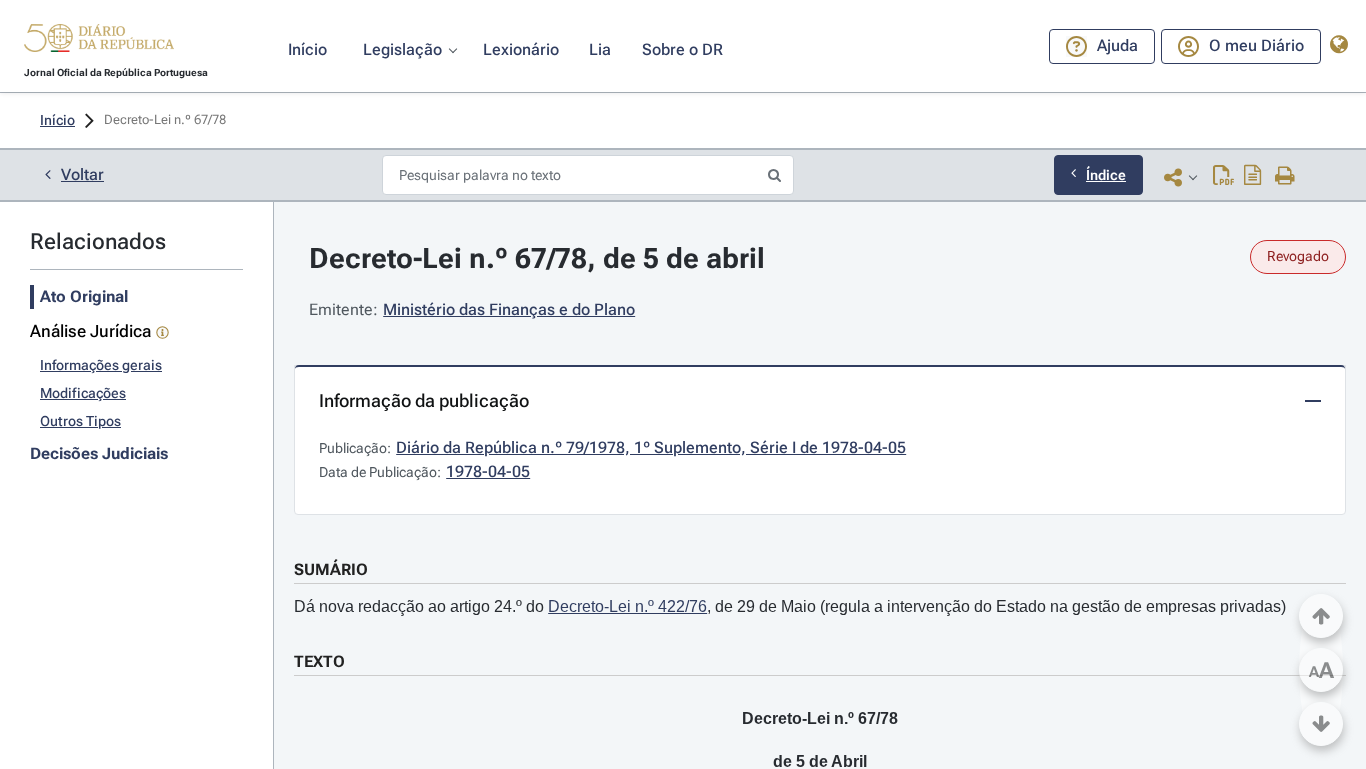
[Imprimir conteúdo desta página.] (1285, 177)
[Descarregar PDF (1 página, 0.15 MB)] (1223, 177)
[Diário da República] (99, 42)
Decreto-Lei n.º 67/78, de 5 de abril (537, 258)
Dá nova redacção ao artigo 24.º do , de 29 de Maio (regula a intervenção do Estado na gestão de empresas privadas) (790, 606)
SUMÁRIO (331, 569)
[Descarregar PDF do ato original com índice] (1253, 177)
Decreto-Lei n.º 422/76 (627, 606)
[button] (99, 41)
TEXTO (319, 661)
